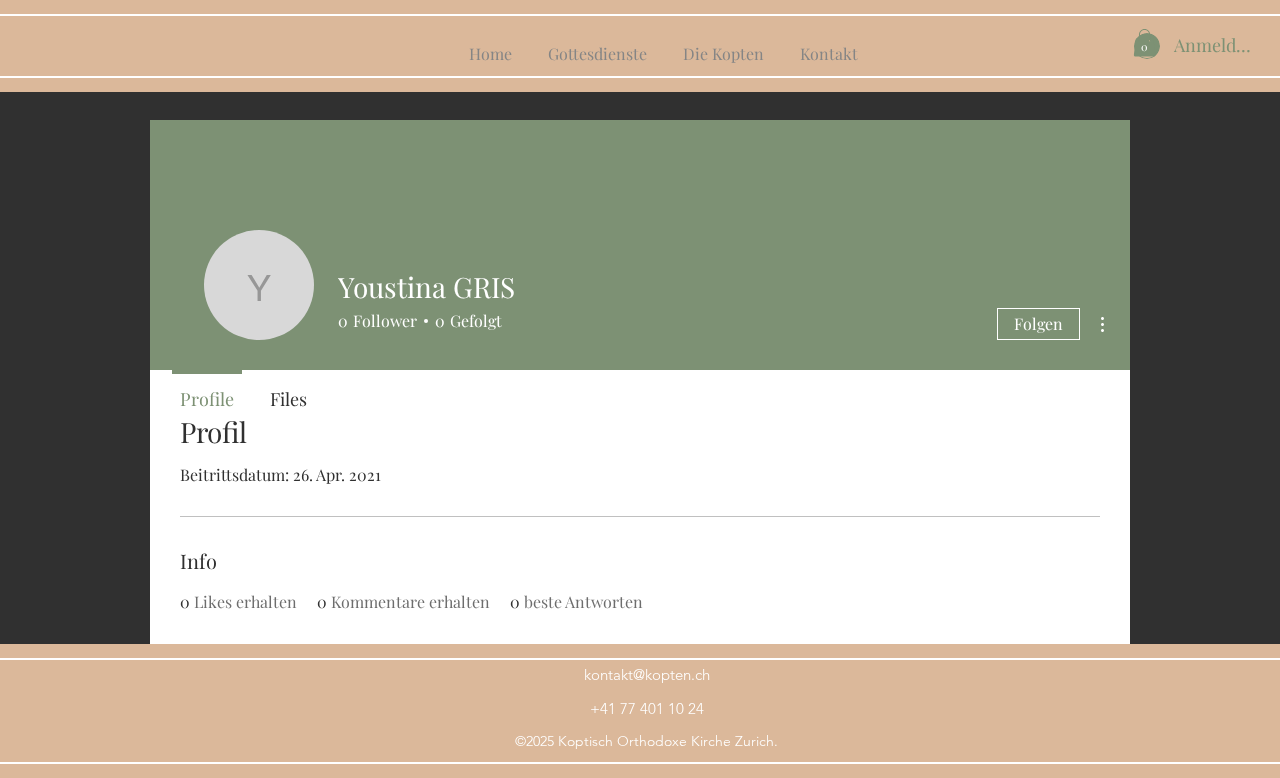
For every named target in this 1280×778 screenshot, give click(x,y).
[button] (1144, 42)
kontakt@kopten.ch (647, 674)
